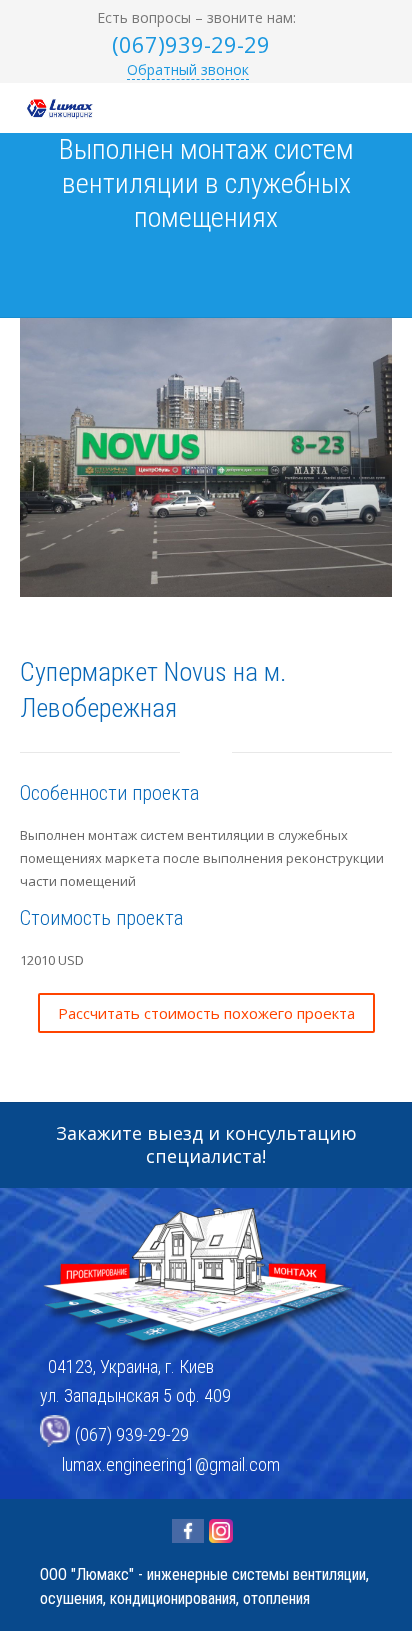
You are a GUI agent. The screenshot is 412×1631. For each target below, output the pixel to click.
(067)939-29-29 (191, 44)
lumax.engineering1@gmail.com (171, 1464)
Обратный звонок (188, 69)
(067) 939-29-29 (132, 1435)
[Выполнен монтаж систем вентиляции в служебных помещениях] (181, 268)
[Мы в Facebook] (188, 1531)
